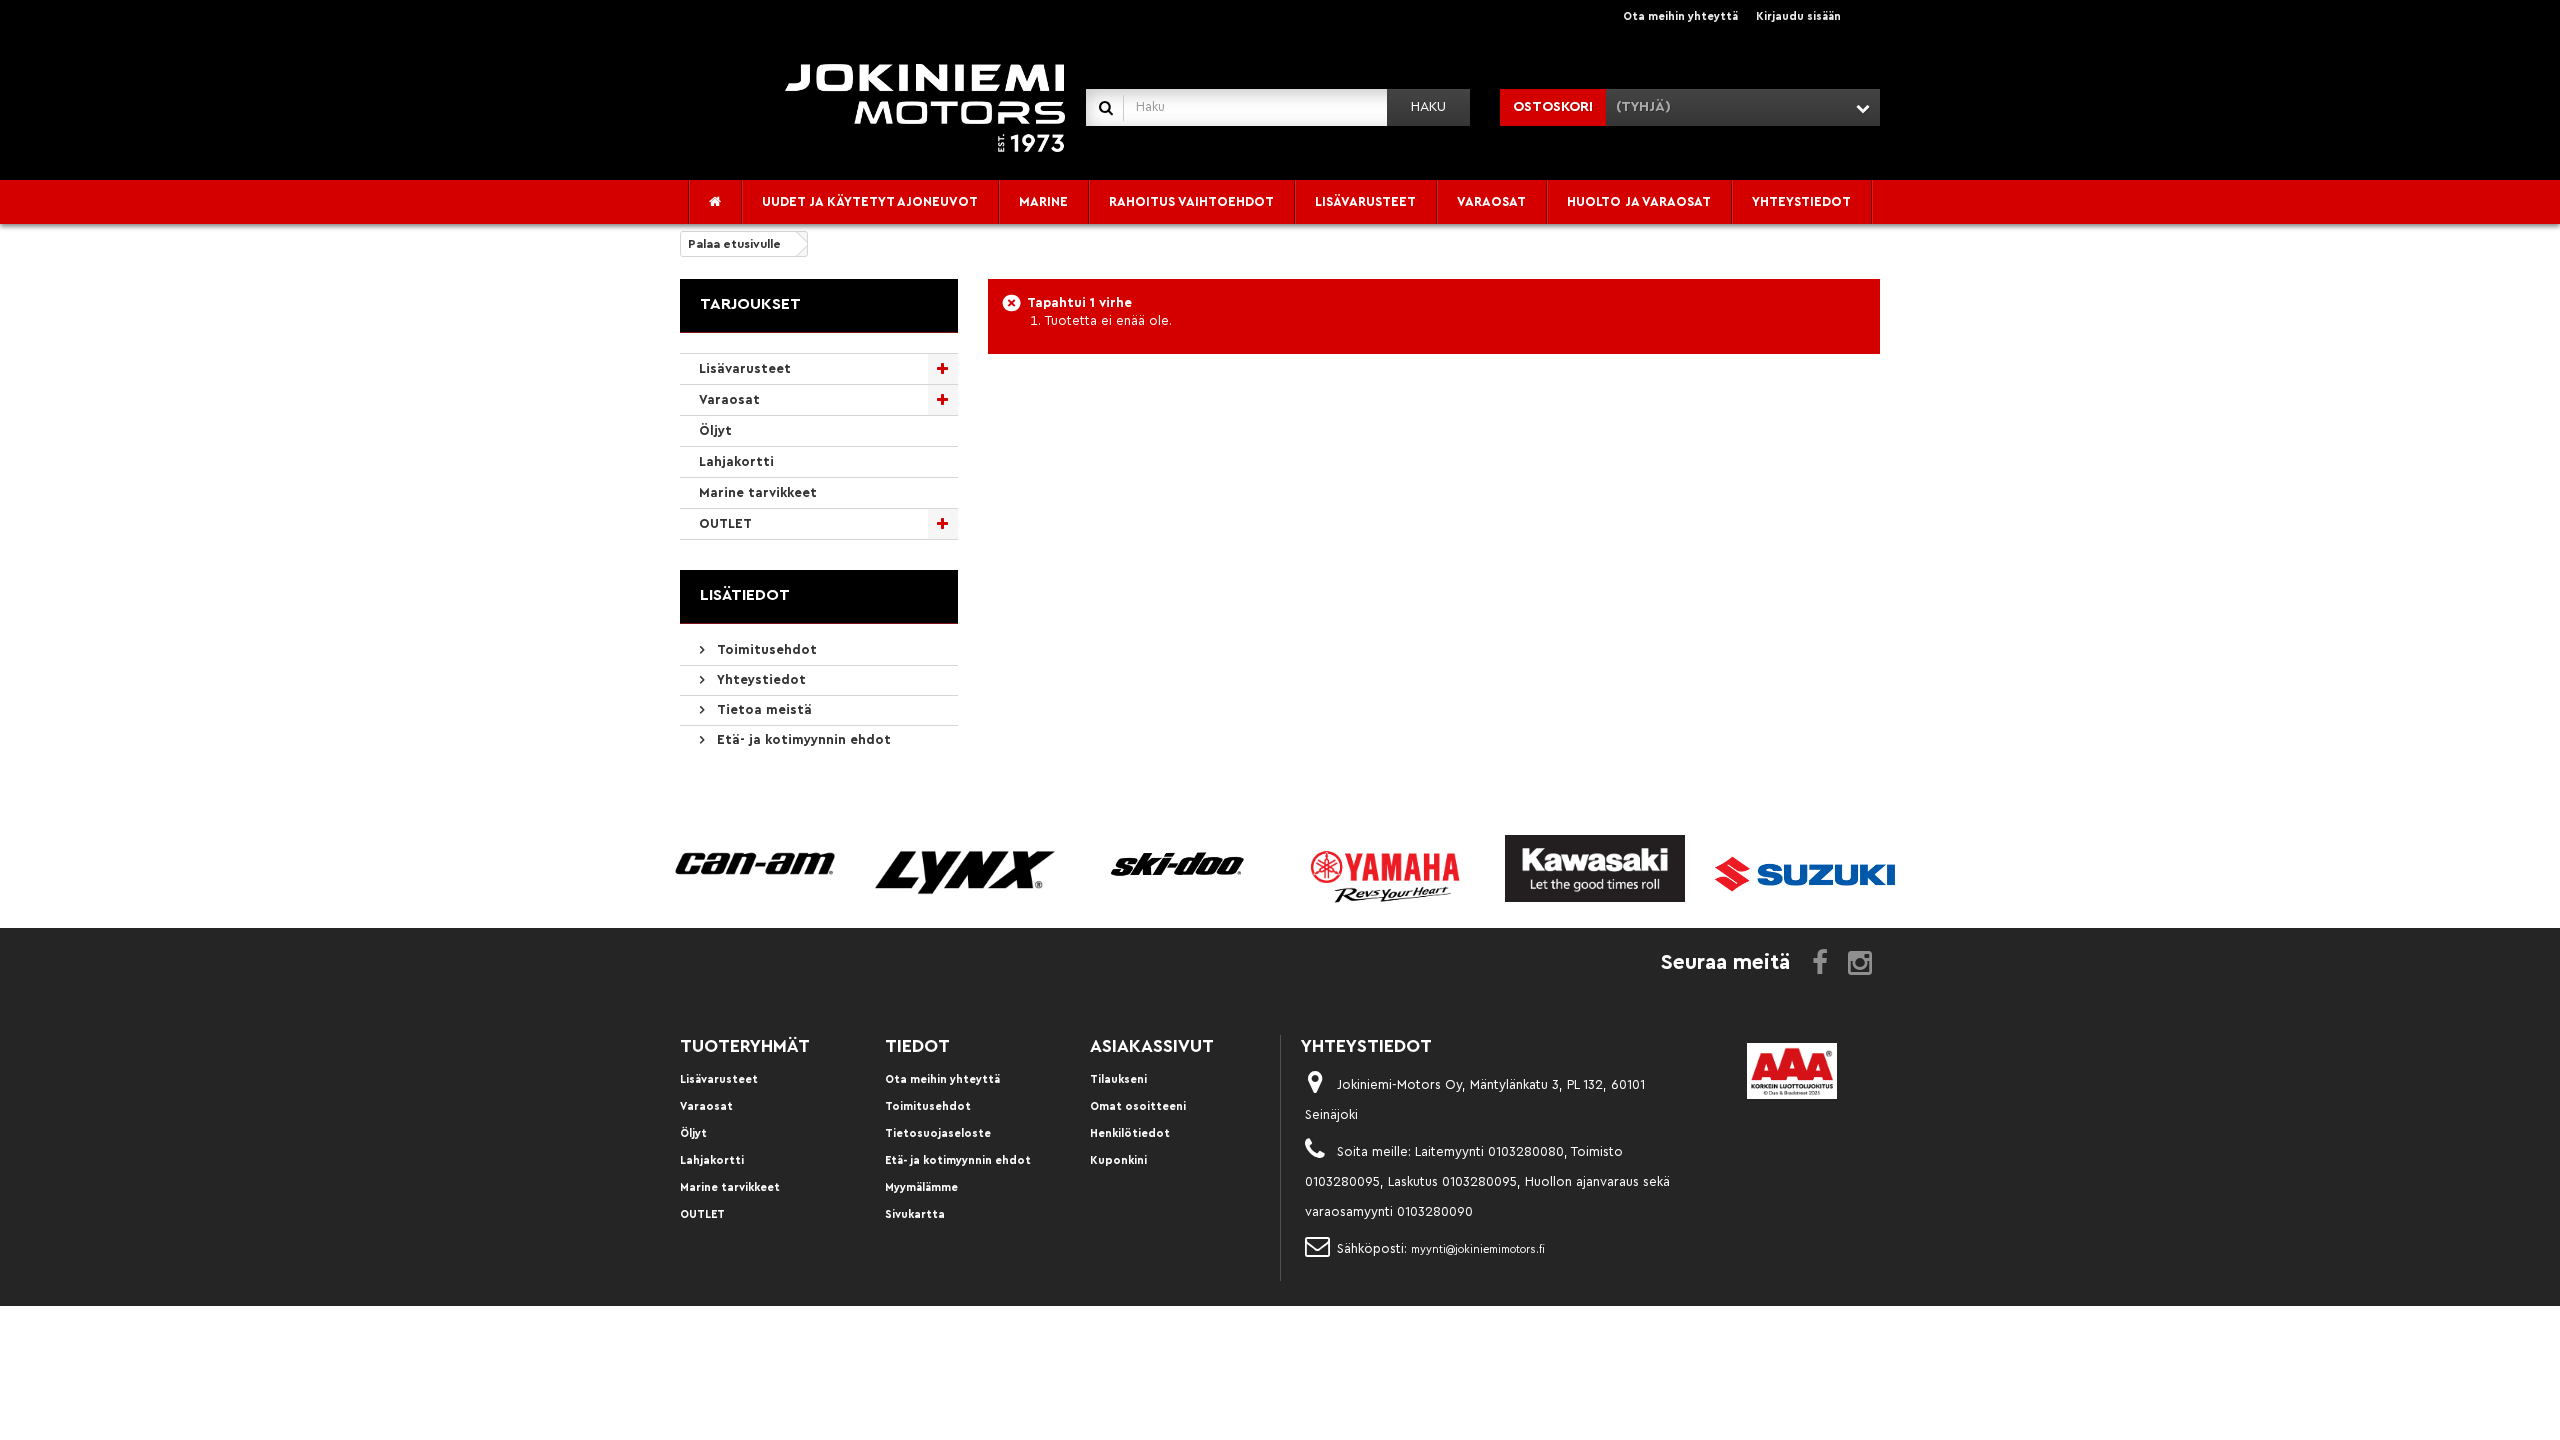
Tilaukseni (1118, 1079)
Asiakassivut (1152, 1046)
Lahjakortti (736, 461)
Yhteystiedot (759, 679)
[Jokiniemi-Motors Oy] (925, 106)
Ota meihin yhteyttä (1680, 16)
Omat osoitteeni (1138, 1106)
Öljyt (715, 430)
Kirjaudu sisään (1798, 16)
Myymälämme (921, 1187)
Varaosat (729, 399)
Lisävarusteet (745, 368)
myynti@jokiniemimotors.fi (1478, 1249)
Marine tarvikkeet (758, 492)
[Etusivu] (715, 202)
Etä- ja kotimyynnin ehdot (802, 739)
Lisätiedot (745, 595)
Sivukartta (915, 1214)
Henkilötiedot (1130, 1133)
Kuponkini (1118, 1160)
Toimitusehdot (765, 649)
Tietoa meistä (762, 709)
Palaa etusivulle (734, 244)
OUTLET (725, 523)
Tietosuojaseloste (938, 1133)
